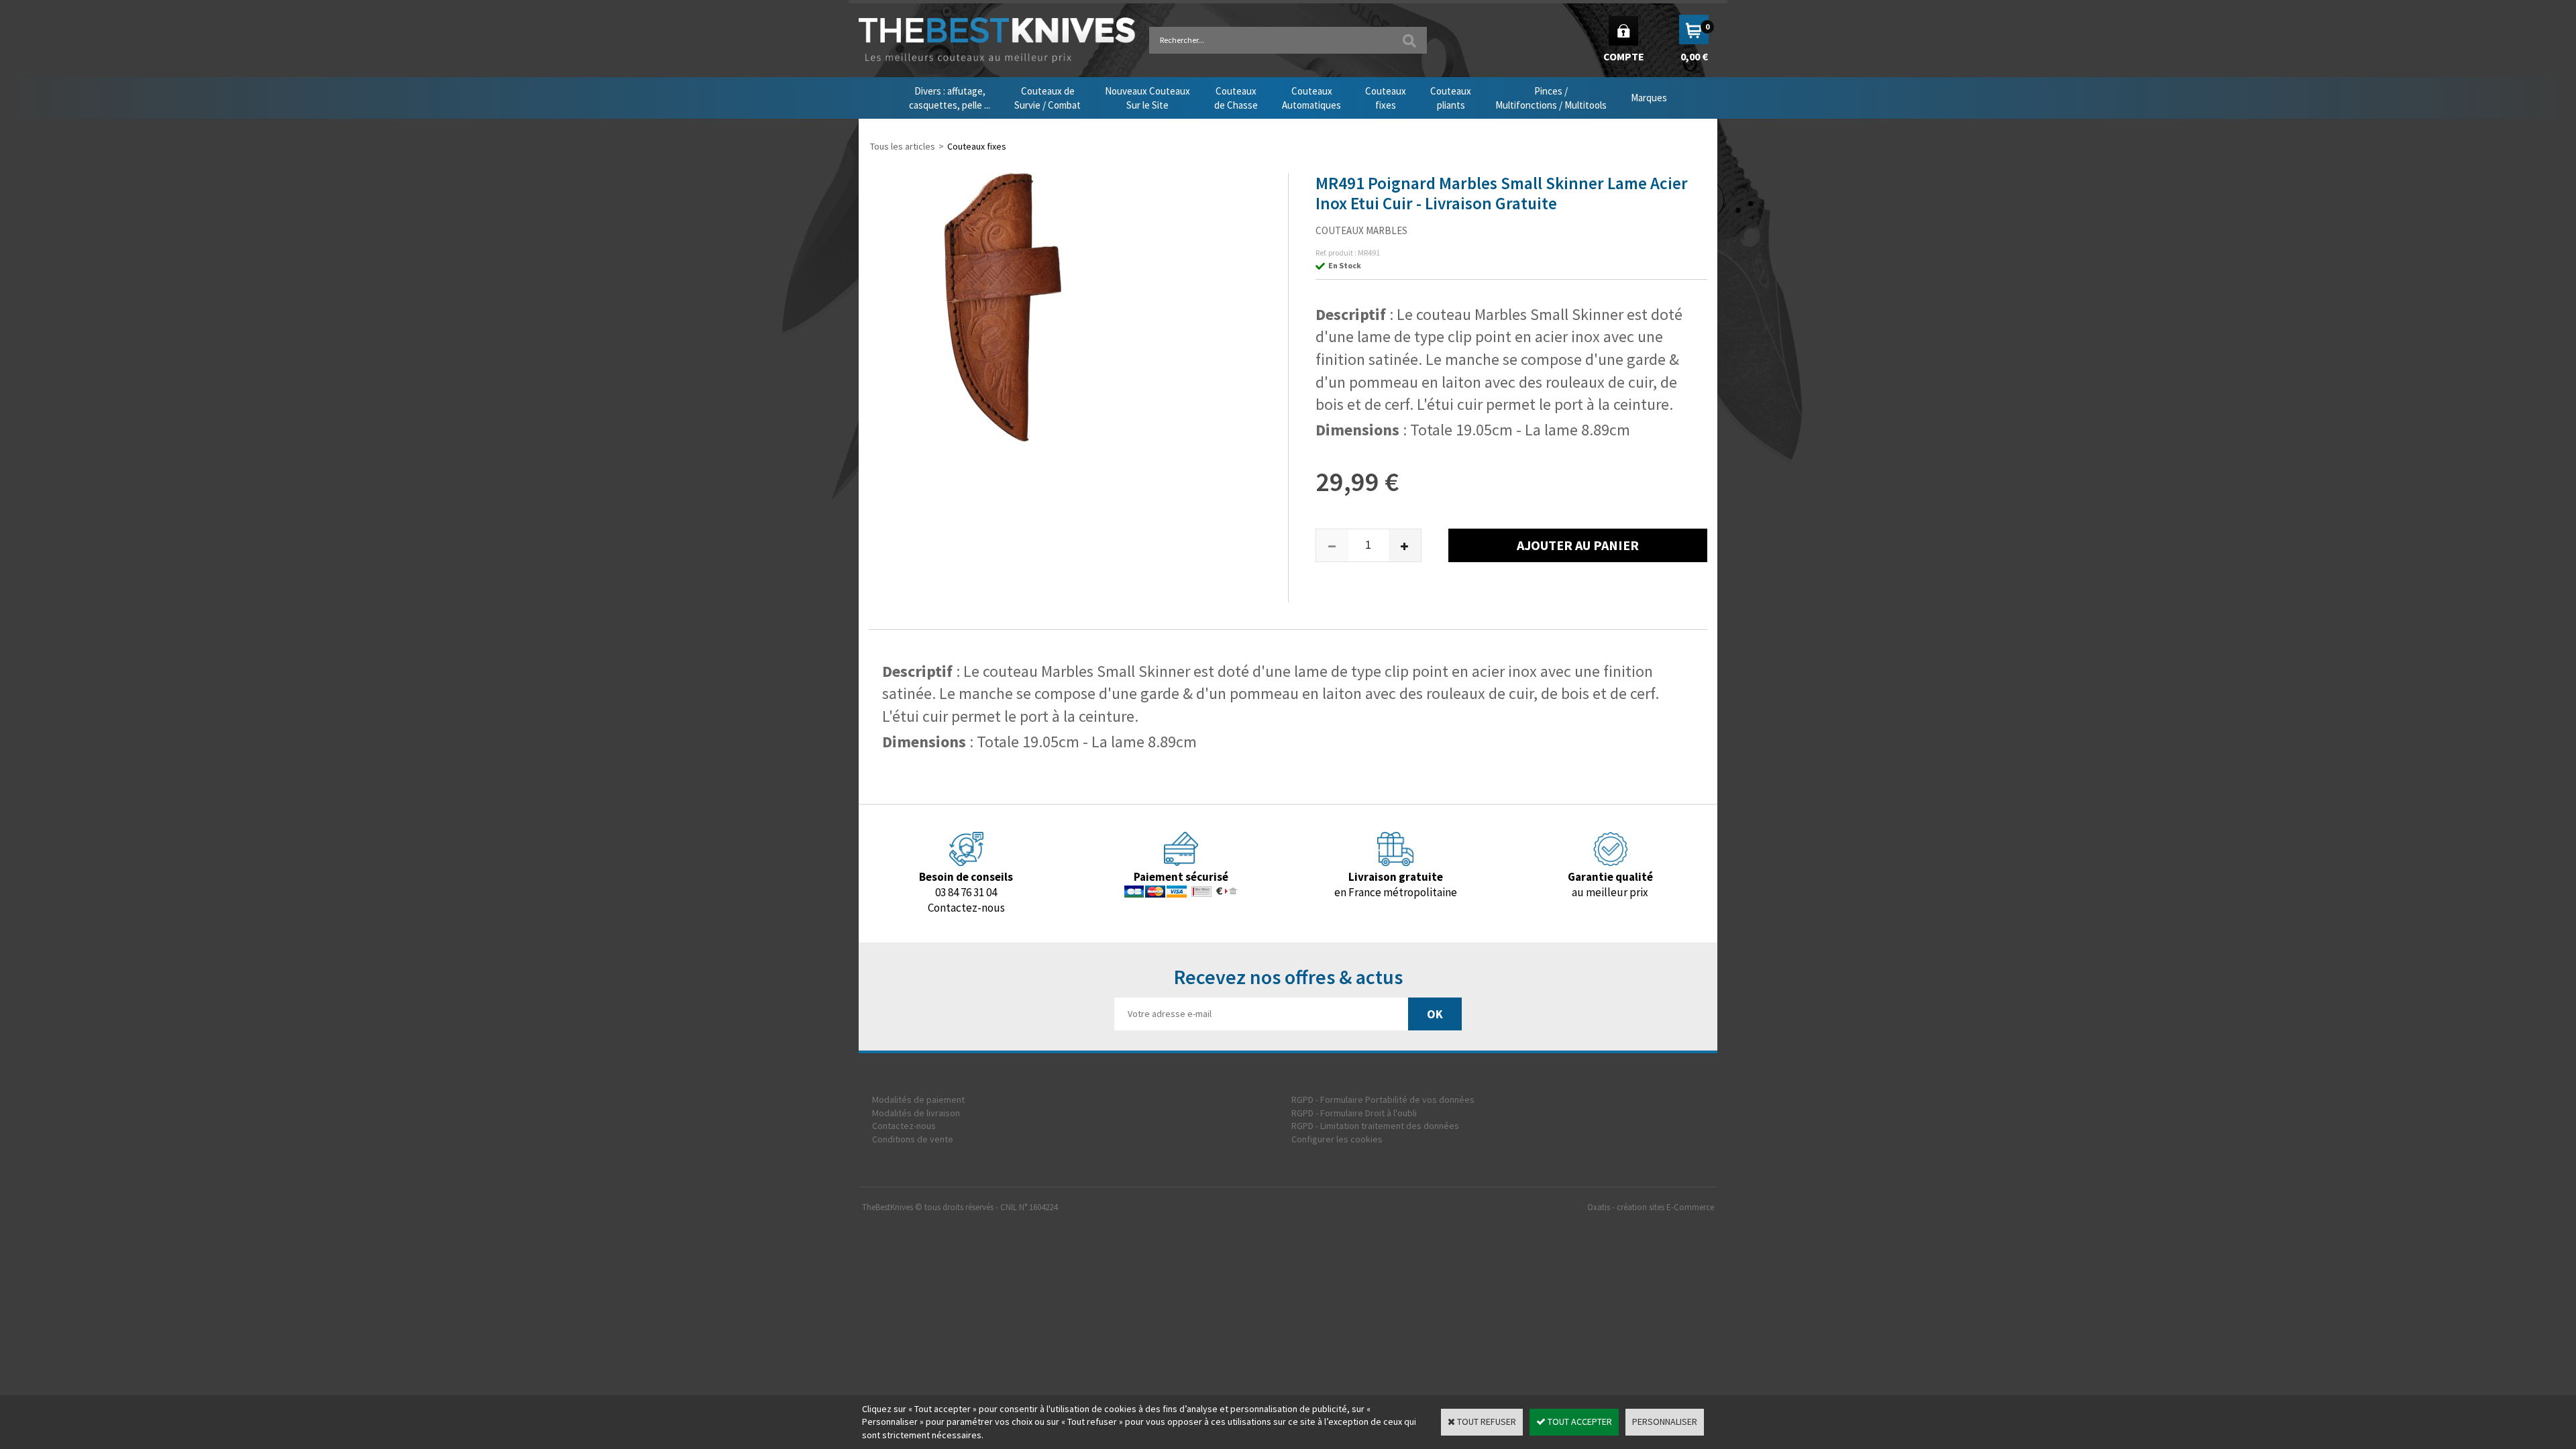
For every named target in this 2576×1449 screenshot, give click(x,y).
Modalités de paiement (918, 1099)
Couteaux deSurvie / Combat (1048, 98)
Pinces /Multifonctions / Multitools (1551, 98)
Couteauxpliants (1451, 98)
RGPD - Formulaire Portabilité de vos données (1383, 1099)
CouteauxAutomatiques (1311, 98)
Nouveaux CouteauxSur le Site (1147, 98)
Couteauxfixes (1386, 98)
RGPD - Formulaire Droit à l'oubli (1354, 1113)
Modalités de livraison (916, 1113)
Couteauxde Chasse (1236, 98)
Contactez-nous (904, 1126)
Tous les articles (903, 146)
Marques (1649, 98)
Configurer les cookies (1337, 1139)
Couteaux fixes (977, 146)
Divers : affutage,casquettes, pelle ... (950, 98)
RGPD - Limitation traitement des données (1375, 1126)
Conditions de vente (913, 1139)
